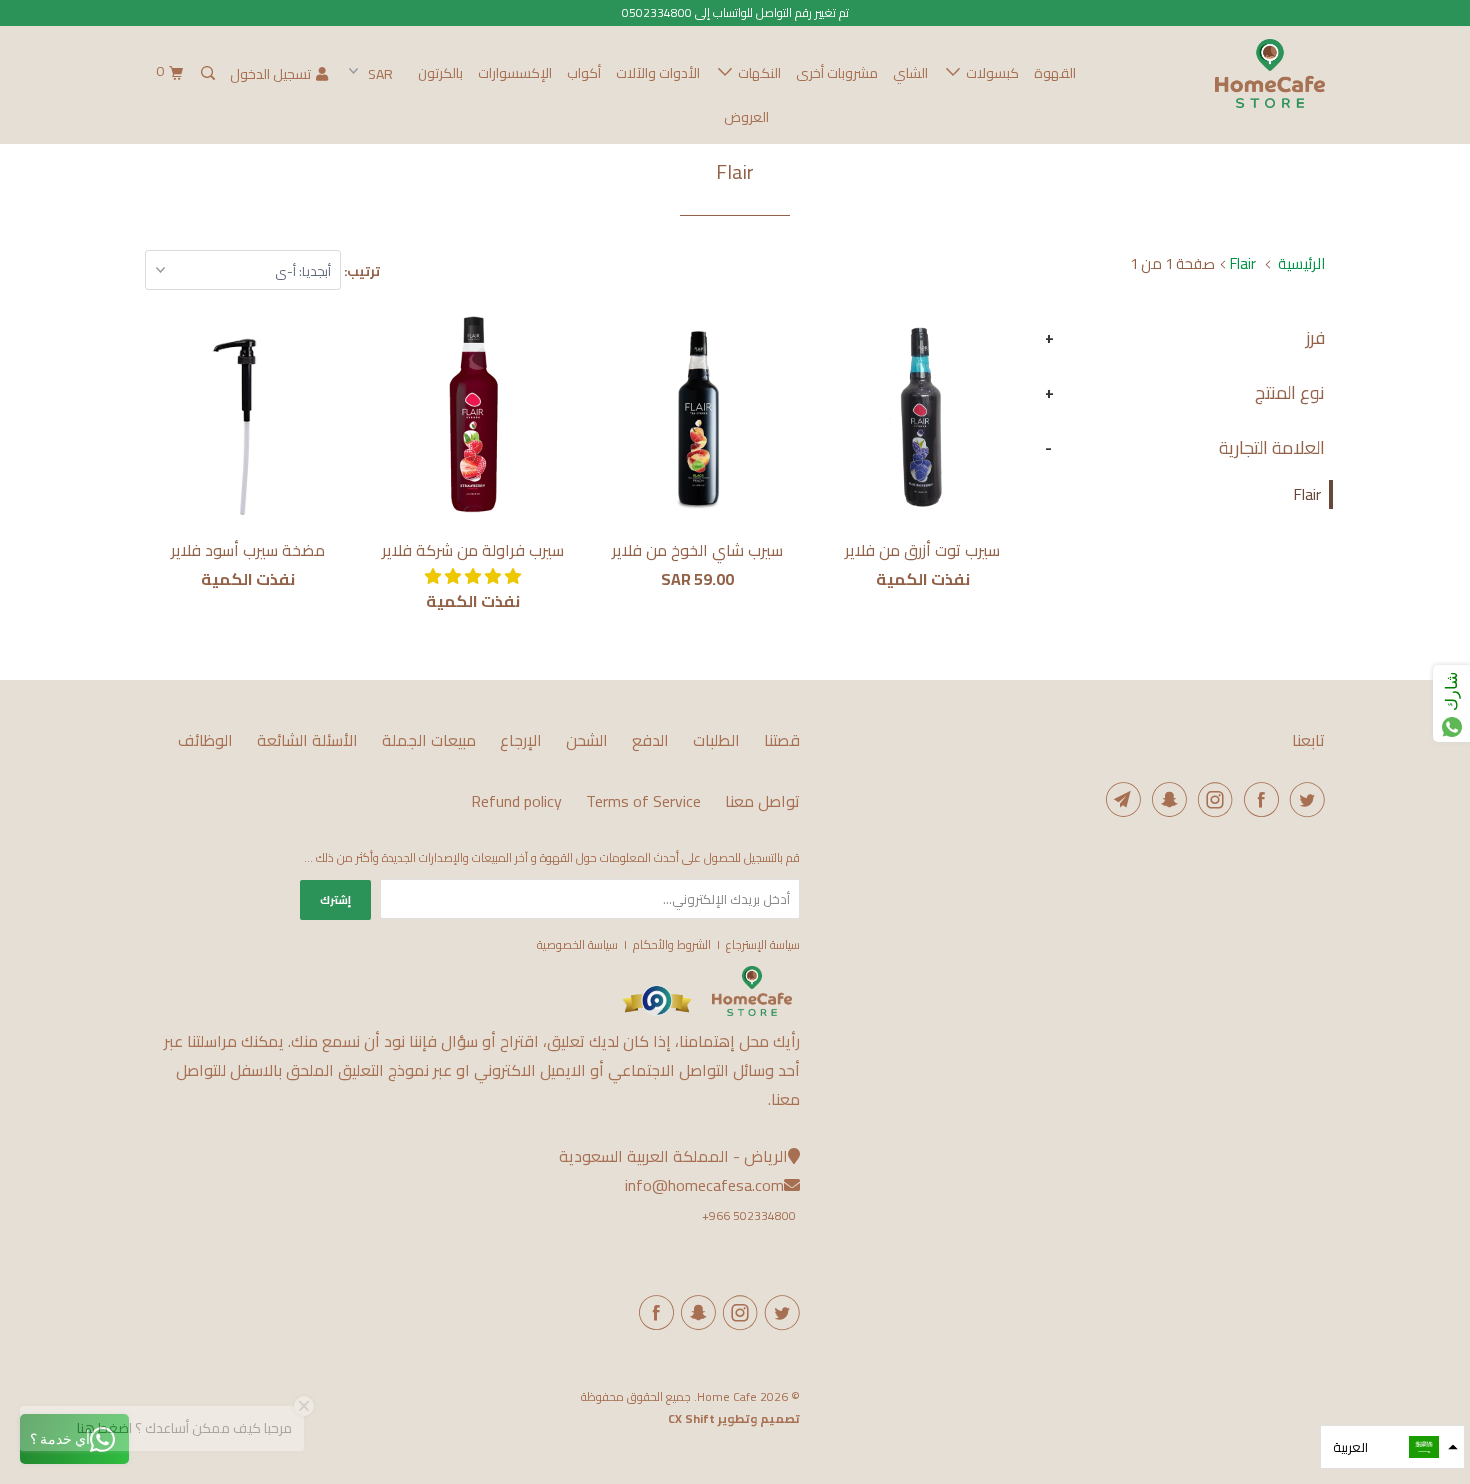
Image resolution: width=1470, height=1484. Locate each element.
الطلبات (716, 740)
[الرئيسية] (752, 1011)
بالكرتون (440, 73)
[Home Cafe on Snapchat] (1166, 799)
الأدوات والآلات (658, 73)
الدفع (650, 740)
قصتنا (782, 740)
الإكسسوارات (515, 73)
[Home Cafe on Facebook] (1258, 799)
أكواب (584, 73)
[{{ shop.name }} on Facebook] (653, 1312)
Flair (1307, 494)
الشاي (910, 73)
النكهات (756, 73)
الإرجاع (521, 740)
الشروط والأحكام (672, 944)
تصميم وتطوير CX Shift (734, 1418)
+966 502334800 (749, 1215)
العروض (746, 117)
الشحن (587, 740)
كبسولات (989, 73)
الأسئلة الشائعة (307, 740)
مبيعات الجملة (429, 740)
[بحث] (206, 73)
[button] (473, 576)
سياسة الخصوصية (577, 944)
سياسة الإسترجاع (763, 944)
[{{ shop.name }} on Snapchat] (695, 1312)
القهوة (1055, 73)
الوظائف (205, 740)
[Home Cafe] (1222, 73)
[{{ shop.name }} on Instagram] (737, 1312)
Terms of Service (643, 801)
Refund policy (516, 801)
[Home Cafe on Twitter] (1304, 799)
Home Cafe (727, 1396)
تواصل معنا (762, 801)
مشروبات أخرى (837, 73)
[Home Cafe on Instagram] (1212, 799)
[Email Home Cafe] (1120, 799)
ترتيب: (360, 271)
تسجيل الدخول (270, 74)
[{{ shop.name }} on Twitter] (779, 1312)
